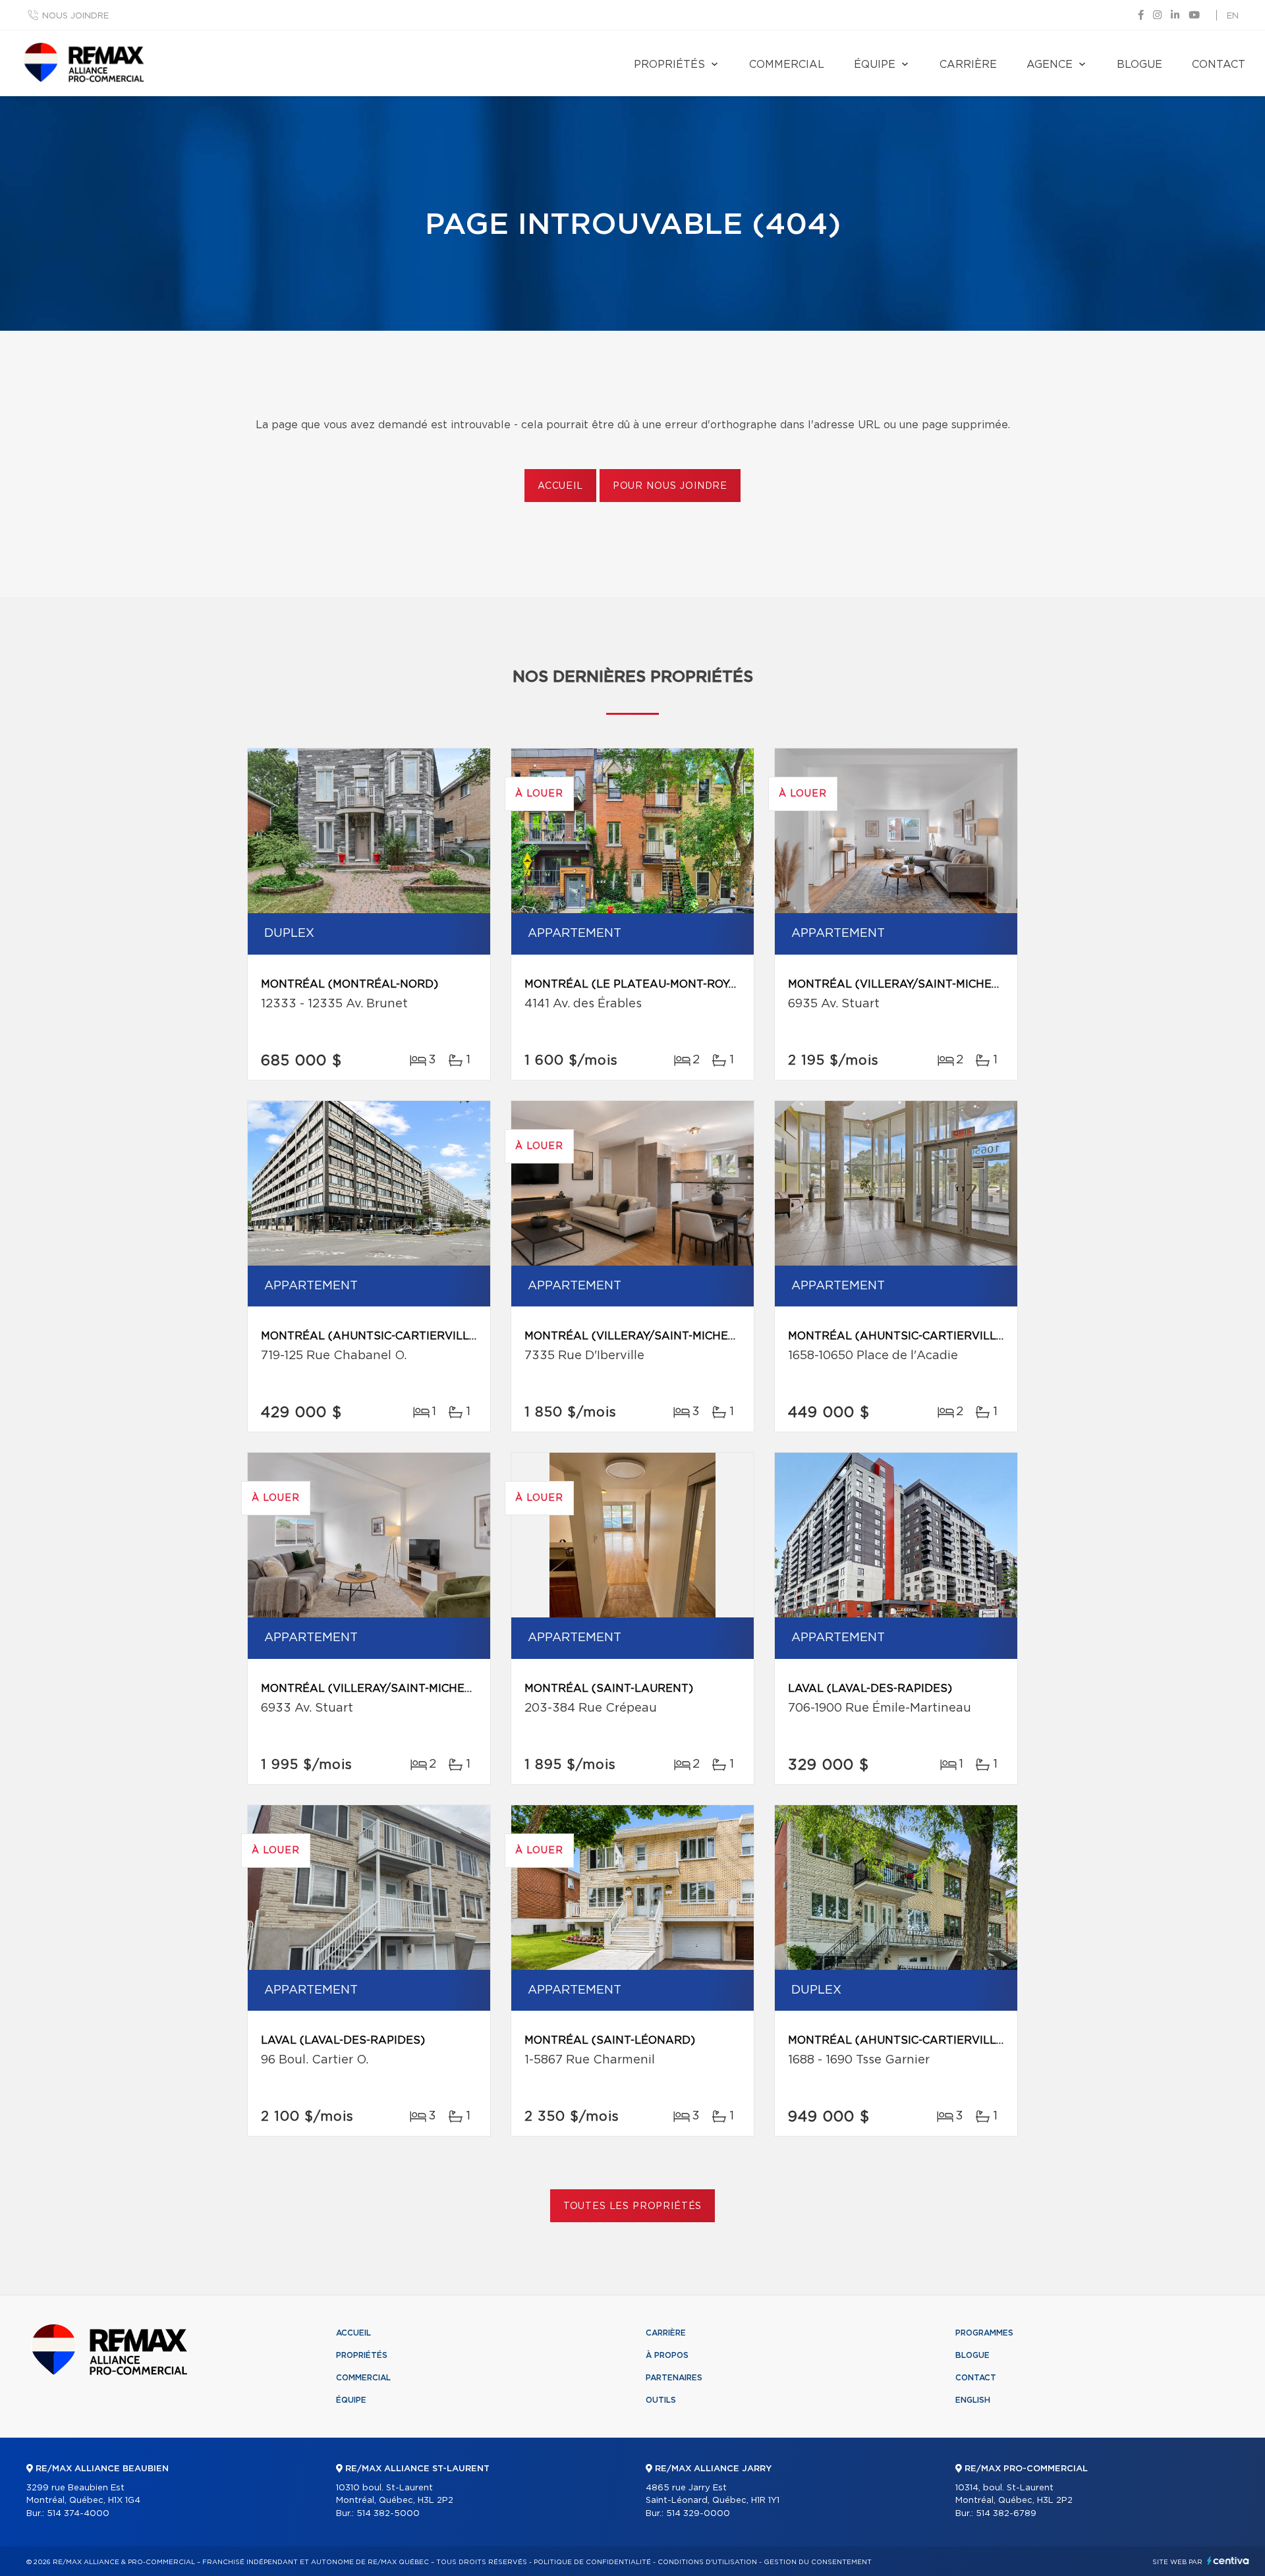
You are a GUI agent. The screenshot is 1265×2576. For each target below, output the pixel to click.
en (1233, 16)
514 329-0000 (698, 2514)
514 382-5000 (388, 2514)
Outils (661, 2400)
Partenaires (674, 2378)
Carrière (968, 65)
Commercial (787, 65)
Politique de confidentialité (592, 2562)
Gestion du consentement (818, 2562)
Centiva (1228, 2561)
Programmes (984, 2333)
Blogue (1139, 65)
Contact (1219, 65)
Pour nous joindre (670, 486)
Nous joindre (75, 16)
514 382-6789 (1006, 2514)
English (973, 2400)
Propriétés (669, 65)
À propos (667, 2355)
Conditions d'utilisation (707, 2562)
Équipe (875, 65)
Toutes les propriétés (633, 2206)
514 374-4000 (78, 2514)
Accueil (560, 486)
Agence (1050, 65)
